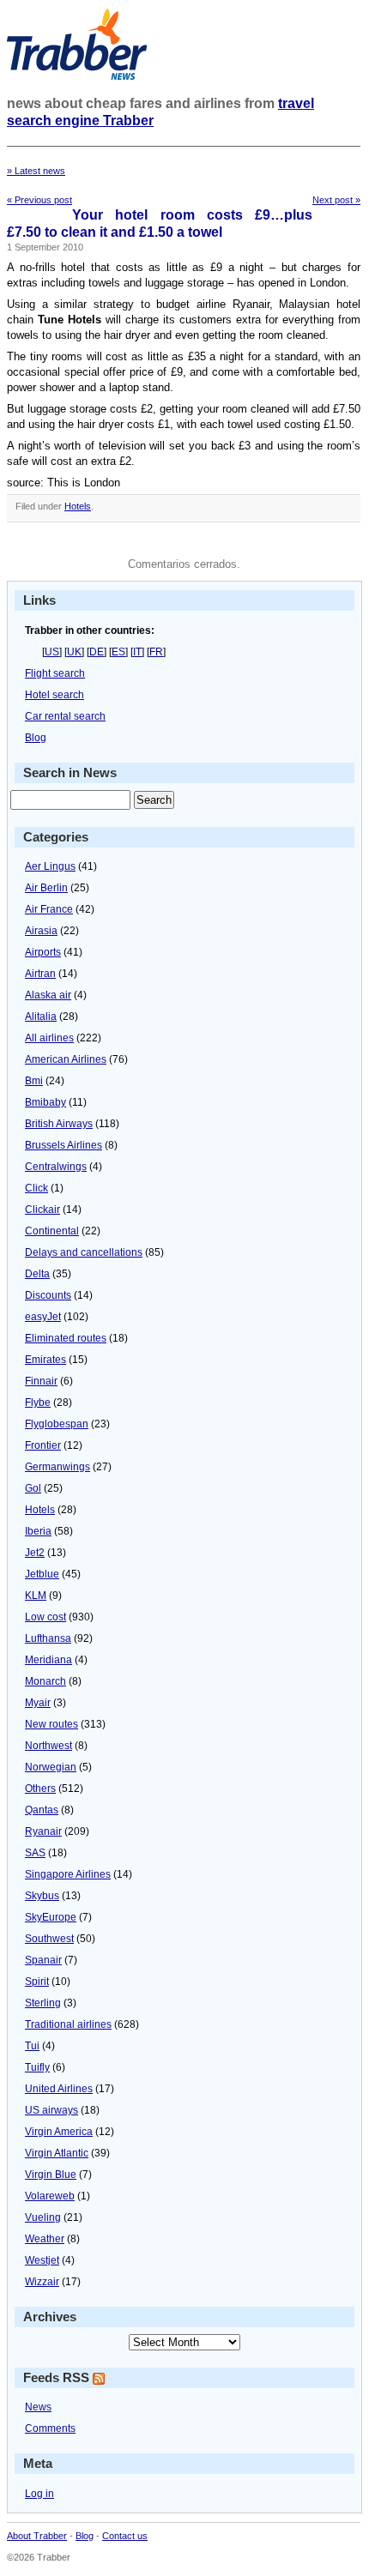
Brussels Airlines (64, 1145)
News (38, 2407)
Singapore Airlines (68, 1874)
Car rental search (65, 716)
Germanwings (57, 1467)
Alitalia (41, 1017)
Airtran (40, 974)
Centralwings (56, 1167)
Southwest (49, 1939)
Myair (38, 1703)
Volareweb (50, 2196)
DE (97, 652)
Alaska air (48, 995)
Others (40, 1789)
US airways (51, 2110)
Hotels (78, 506)
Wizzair (42, 2282)
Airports (43, 952)
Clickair (42, 1210)
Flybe (38, 1403)
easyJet (43, 1317)
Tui (32, 2046)
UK (74, 652)
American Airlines (66, 1059)
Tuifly (37, 2067)
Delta (37, 1274)
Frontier (43, 1445)
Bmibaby (45, 1102)
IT (137, 652)
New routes (51, 1724)
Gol (33, 1488)
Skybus (42, 1896)
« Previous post (39, 200)
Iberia (38, 1531)
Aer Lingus (50, 866)
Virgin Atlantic (57, 2153)
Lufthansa (48, 1638)
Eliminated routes (66, 1338)
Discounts (48, 1295)
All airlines (49, 1038)
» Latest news (36, 171)
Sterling (43, 2003)
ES (118, 652)
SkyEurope (51, 1917)
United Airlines (59, 2089)
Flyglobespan (57, 1424)
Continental (52, 1231)
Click (36, 1188)
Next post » (336, 200)
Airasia (41, 931)
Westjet (42, 2260)
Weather (45, 2239)
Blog (36, 738)
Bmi (34, 1081)
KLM (36, 1596)
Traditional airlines (68, 2024)
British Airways (59, 1124)
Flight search (55, 673)
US (52, 652)
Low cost (45, 1617)
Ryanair (43, 1831)
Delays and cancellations (84, 1252)
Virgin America (59, 2132)
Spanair (43, 1960)
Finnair (41, 1381)
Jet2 (35, 1553)
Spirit (37, 1982)
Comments (50, 2428)
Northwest (48, 1746)
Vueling (43, 2217)
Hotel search (54, 695)
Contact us (125, 2536)
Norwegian (51, 1767)
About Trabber (37, 2536)
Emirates (45, 1360)
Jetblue (42, 1574)
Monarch (45, 1681)
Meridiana (48, 1660)
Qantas (42, 1810)
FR (156, 652)
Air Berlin (46, 888)
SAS (35, 1853)
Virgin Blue (51, 2175)
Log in (39, 2494)
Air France (49, 909)
